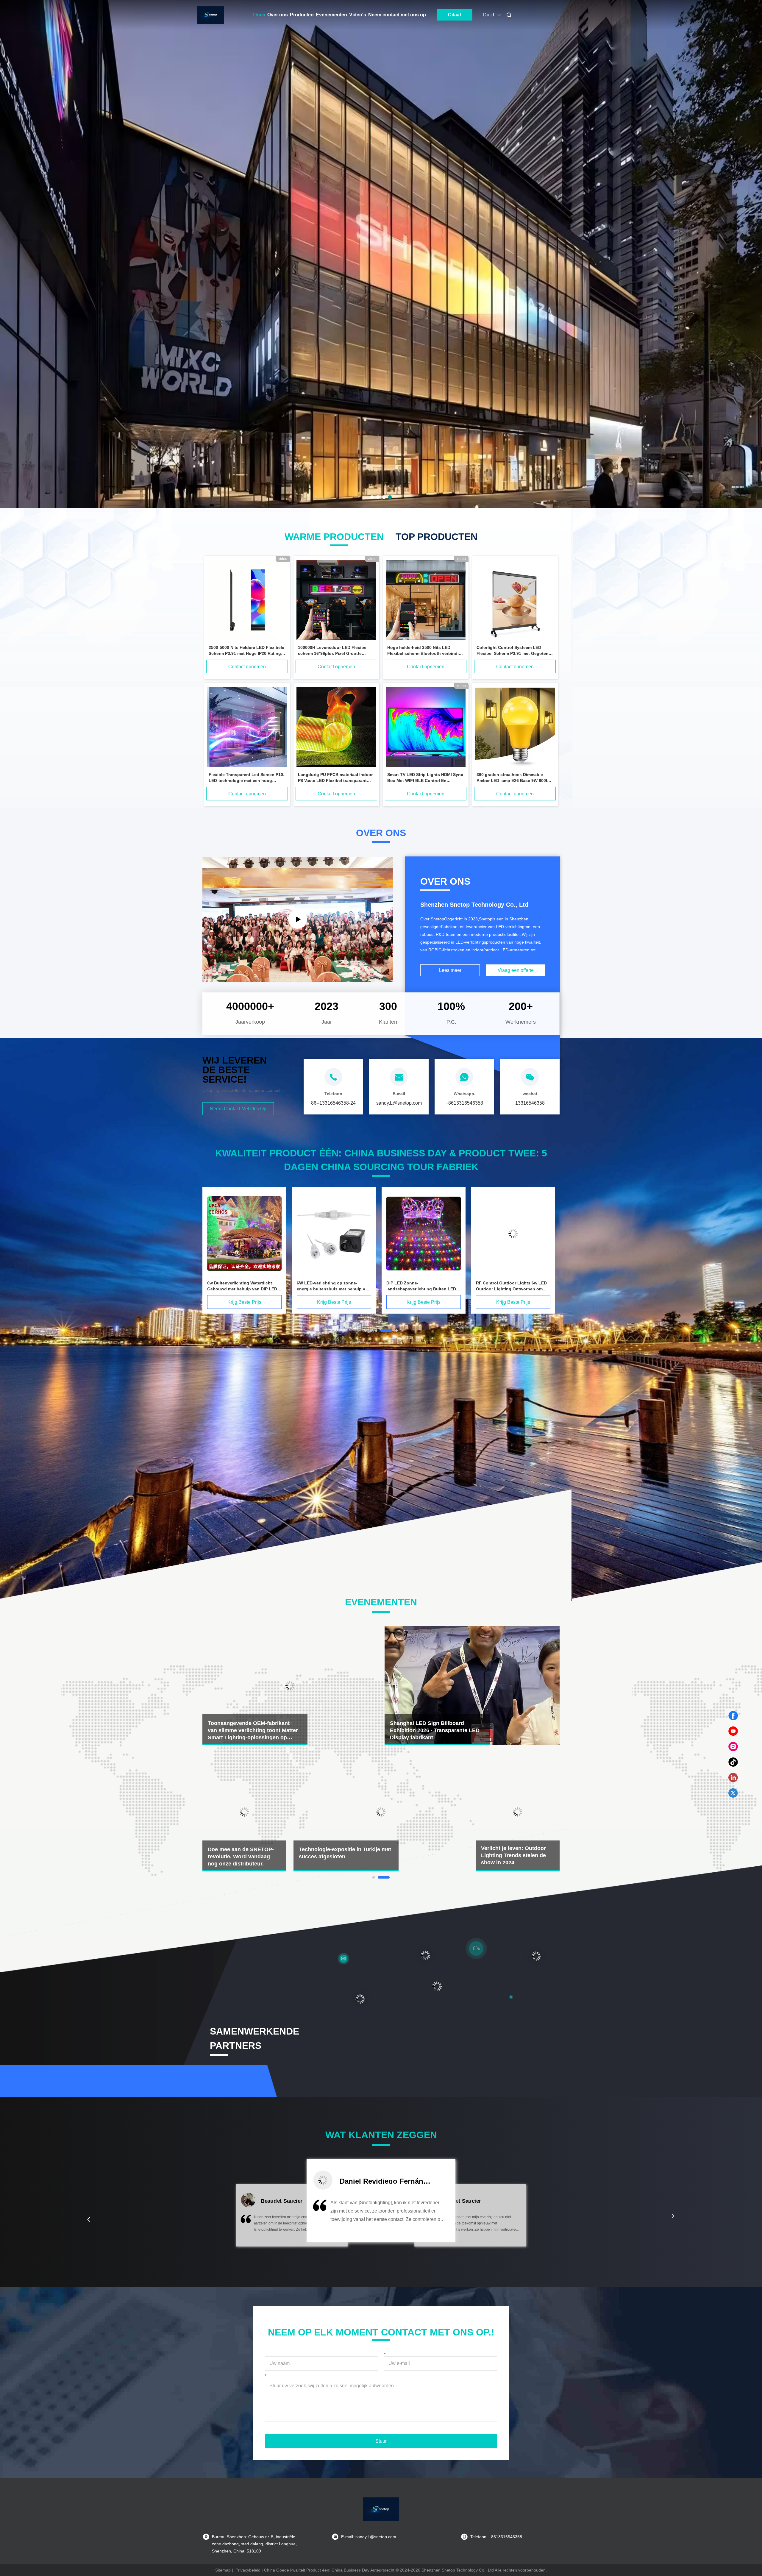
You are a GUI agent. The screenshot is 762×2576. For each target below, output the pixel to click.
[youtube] (733, 1731)
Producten (302, 15)
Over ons (278, 15)
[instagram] (733, 1747)
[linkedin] (733, 1778)
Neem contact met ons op (397, 15)
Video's (358, 15)
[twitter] (733, 1793)
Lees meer (450, 970)
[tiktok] (733, 1762)
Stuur (381, 2441)
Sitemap (223, 2570)
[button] (89, 2219)
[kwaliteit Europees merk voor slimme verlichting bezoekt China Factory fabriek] (244, 1234)
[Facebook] (733, 1716)
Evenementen (331, 15)
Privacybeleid (248, 2570)
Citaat (455, 15)
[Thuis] (211, 15)
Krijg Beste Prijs (244, 1302)
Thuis (259, 15)
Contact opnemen (247, 667)
